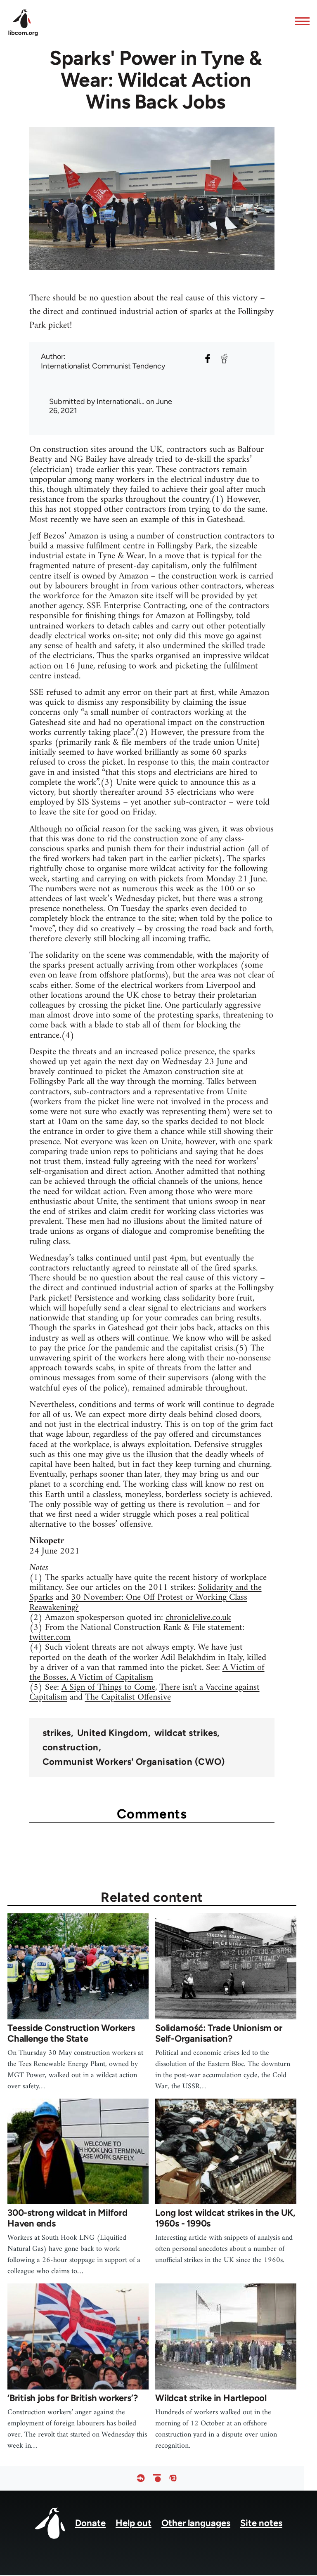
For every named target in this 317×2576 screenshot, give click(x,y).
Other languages (196, 2523)
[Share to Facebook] (208, 359)
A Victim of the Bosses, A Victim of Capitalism (147, 1673)
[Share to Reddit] (224, 359)
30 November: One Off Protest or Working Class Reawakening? (138, 1602)
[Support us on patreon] (157, 2478)
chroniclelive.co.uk (198, 1618)
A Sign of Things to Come (108, 1687)
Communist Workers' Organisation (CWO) (134, 1762)
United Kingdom (113, 1733)
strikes (57, 1733)
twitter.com (50, 1637)
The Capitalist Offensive (128, 1697)
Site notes (261, 2523)
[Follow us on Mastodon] (173, 2478)
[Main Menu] (300, 21)
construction (71, 1747)
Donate (90, 2523)
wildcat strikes (186, 1733)
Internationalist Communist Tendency (103, 366)
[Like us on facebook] (141, 2478)
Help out (134, 2523)
